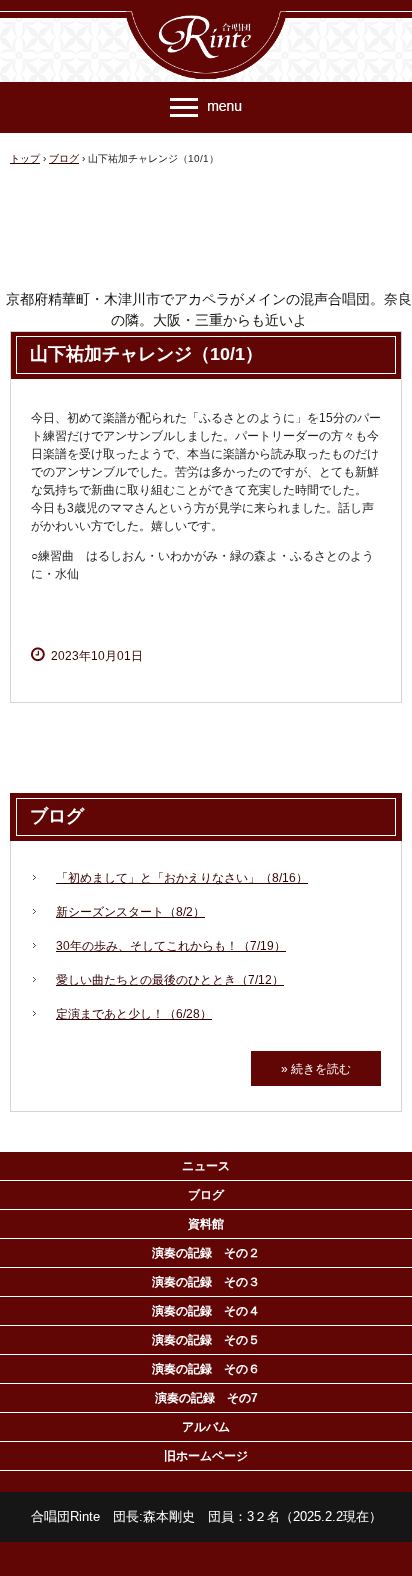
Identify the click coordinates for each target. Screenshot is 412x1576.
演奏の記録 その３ (206, 1282)
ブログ (57, 816)
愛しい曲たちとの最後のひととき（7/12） (170, 980)
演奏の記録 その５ (206, 1340)
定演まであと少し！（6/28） (134, 1014)
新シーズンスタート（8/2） (130, 912)
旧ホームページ (206, 1456)
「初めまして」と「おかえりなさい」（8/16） (182, 878)
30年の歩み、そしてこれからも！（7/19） (171, 946)
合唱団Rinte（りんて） (206, 18)
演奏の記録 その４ (206, 1311)
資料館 (206, 1224)
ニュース (206, 1166)
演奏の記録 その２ (206, 1253)
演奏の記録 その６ (206, 1369)
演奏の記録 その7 (206, 1398)
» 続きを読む (316, 1069)
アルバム (206, 1427)
